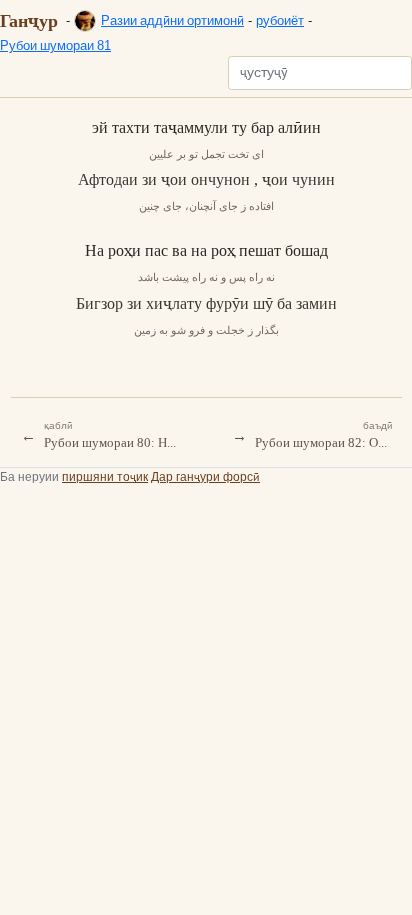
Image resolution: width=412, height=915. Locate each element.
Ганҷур (29, 20)
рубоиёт (280, 20)
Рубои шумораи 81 (55, 45)
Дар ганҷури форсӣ (205, 476)
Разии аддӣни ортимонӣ (172, 20)
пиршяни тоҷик (105, 476)
